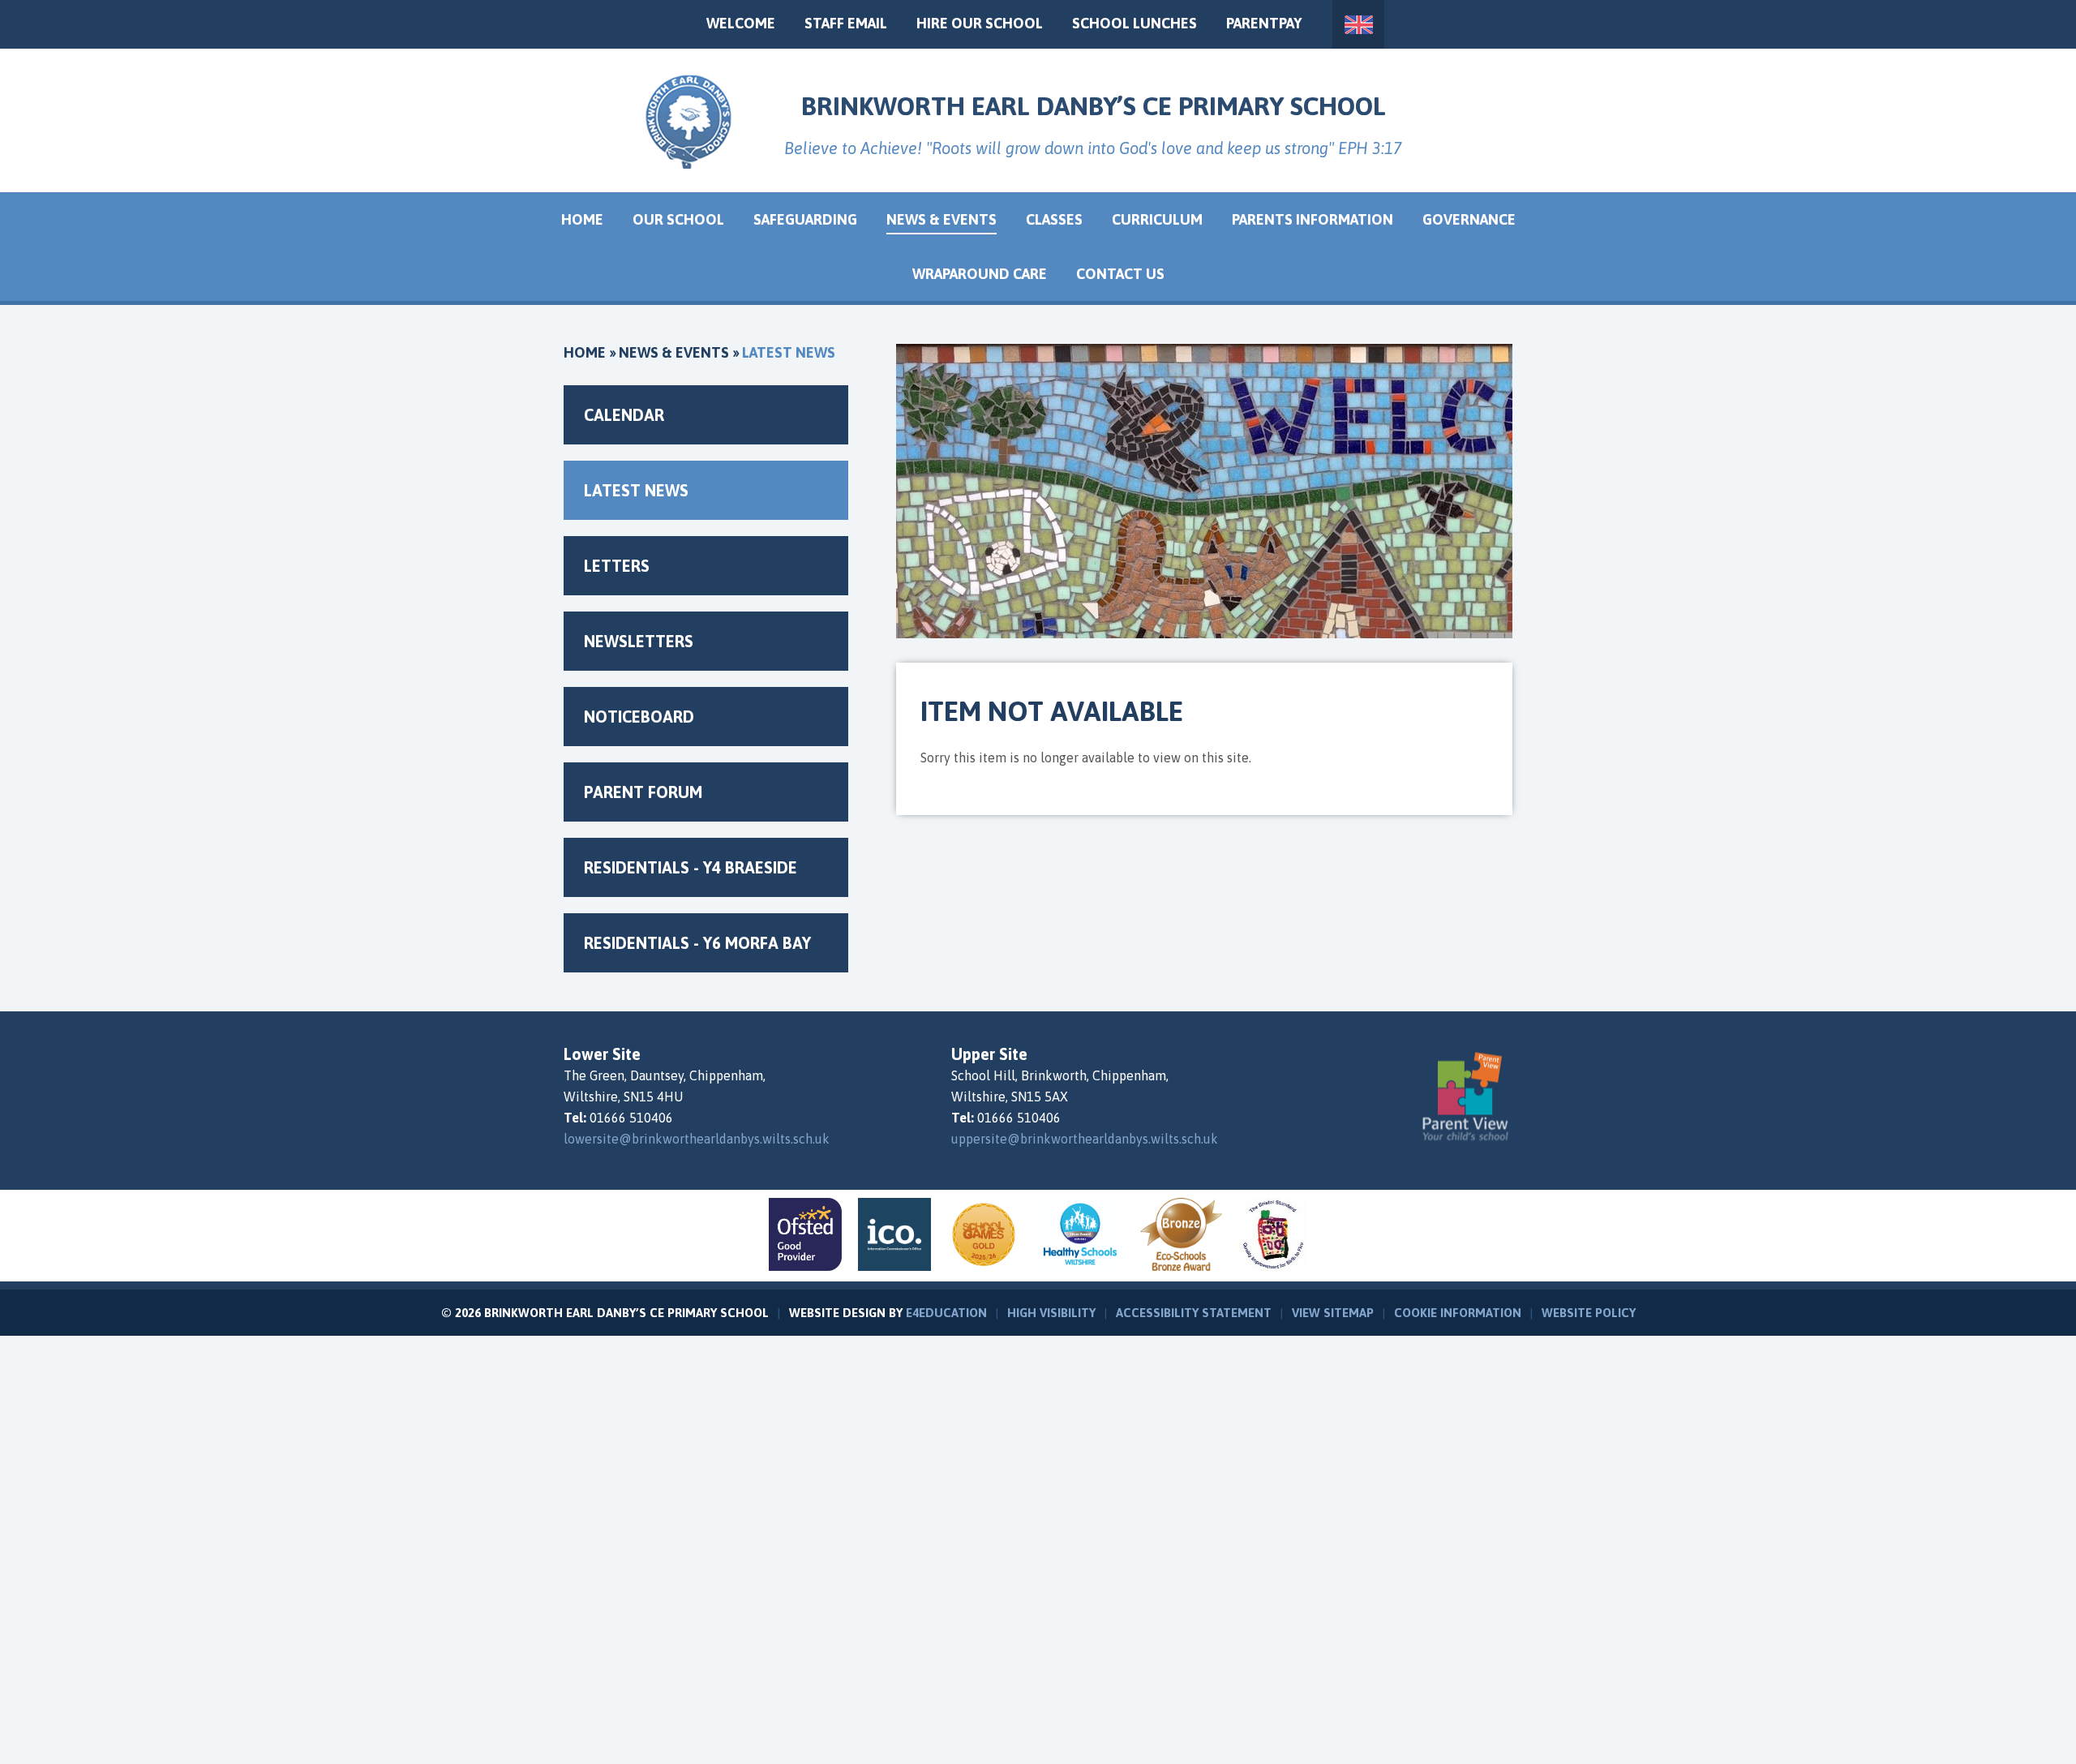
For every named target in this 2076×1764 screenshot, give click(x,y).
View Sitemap (1333, 1313)
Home (585, 352)
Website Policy (1589, 1313)
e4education (946, 1313)
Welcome (741, 23)
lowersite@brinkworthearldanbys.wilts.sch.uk (697, 1139)
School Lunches (1135, 23)
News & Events (674, 352)
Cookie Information (1458, 1313)
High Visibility (1051, 1313)
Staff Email (846, 23)
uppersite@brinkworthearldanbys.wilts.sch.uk (1085, 1139)
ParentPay (1264, 23)
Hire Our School (980, 23)
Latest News (789, 352)
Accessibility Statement (1194, 1313)
